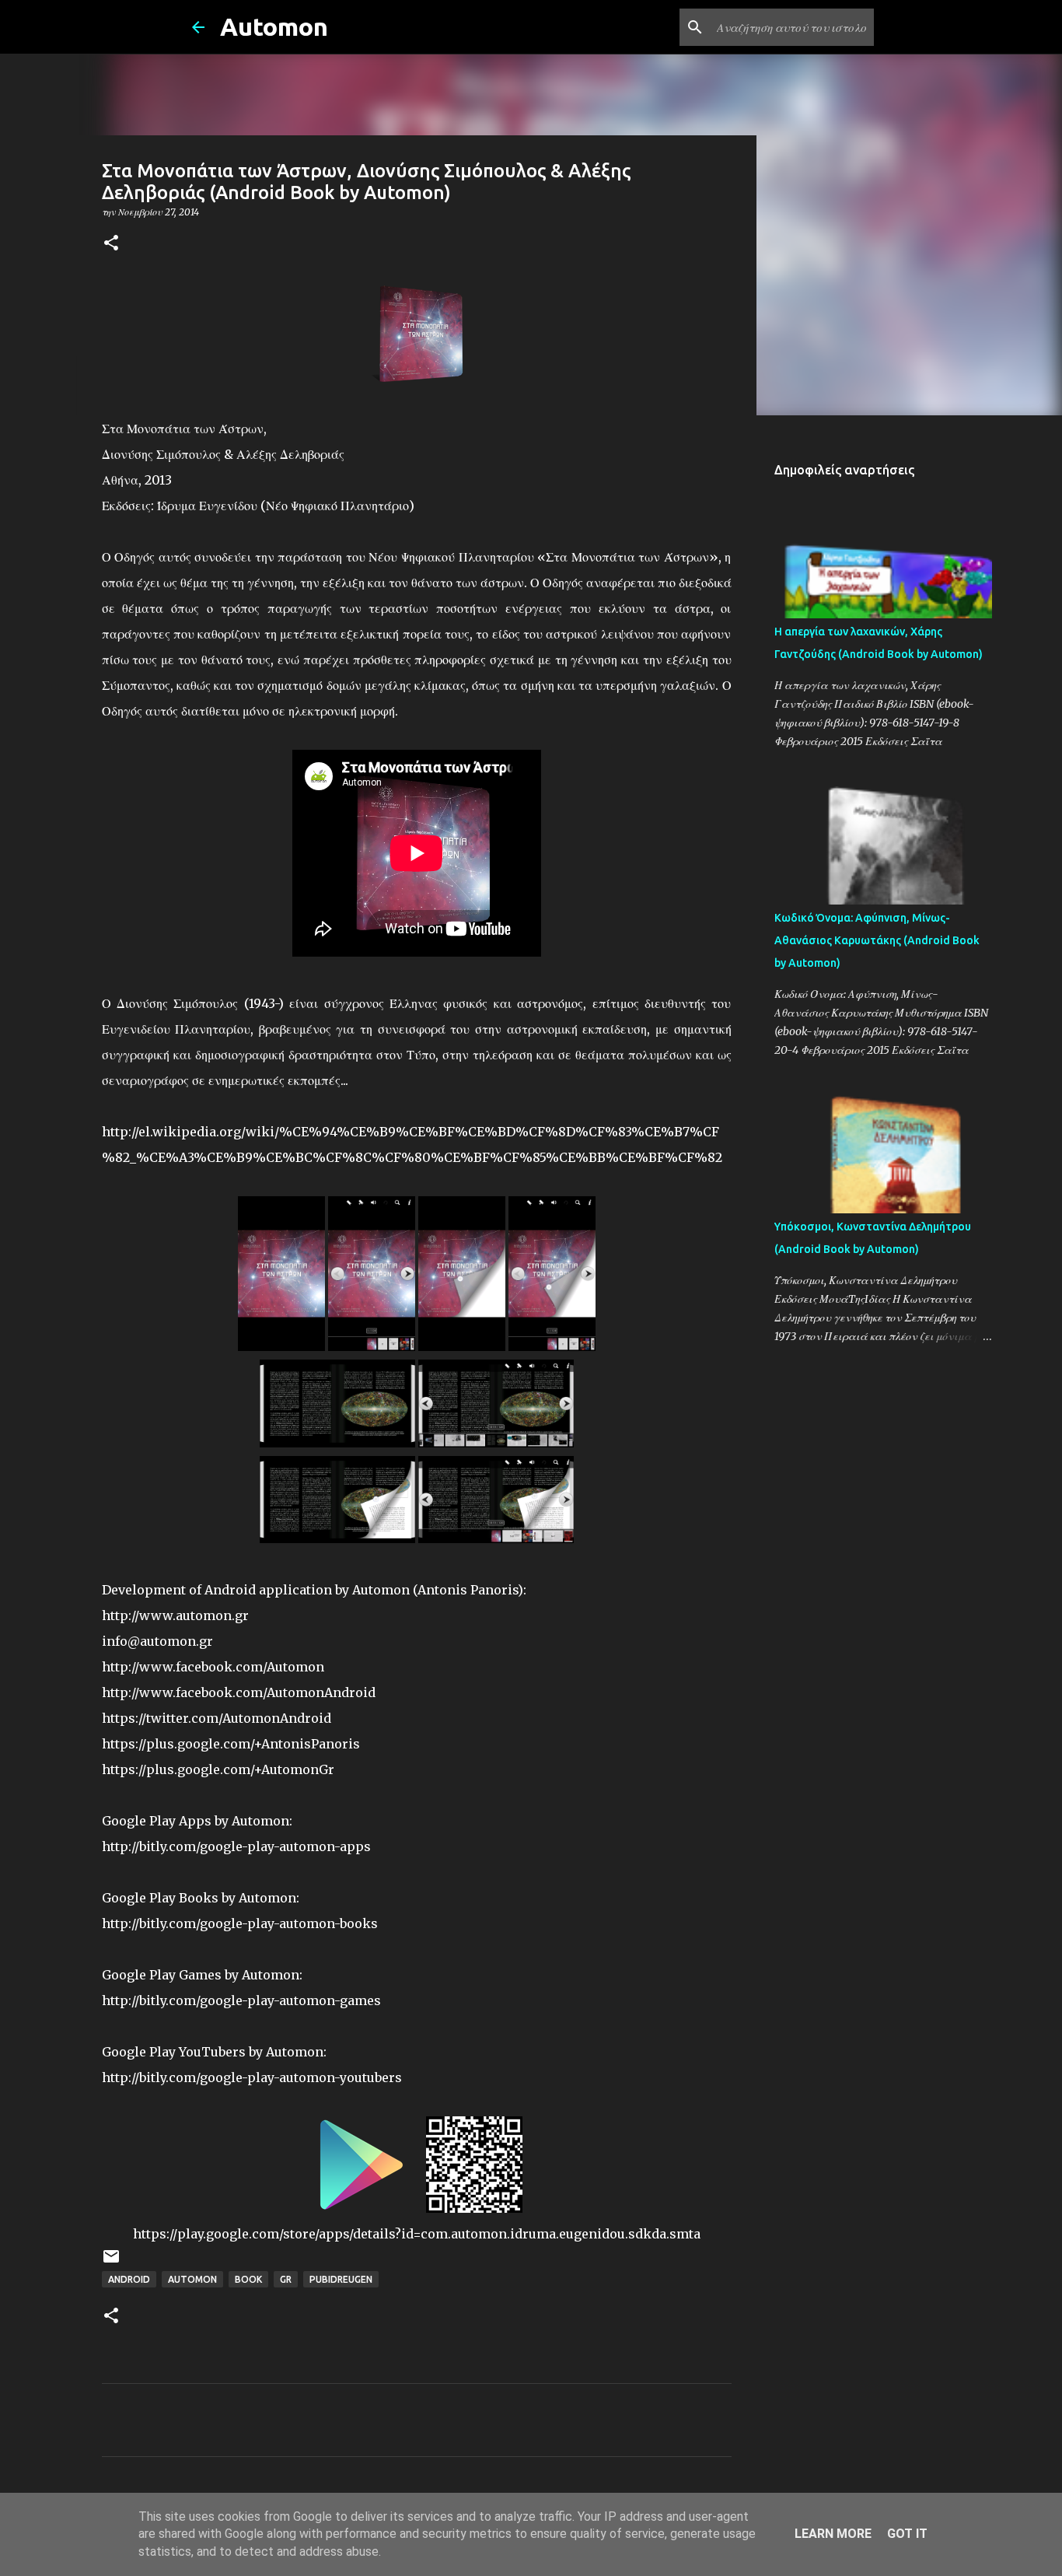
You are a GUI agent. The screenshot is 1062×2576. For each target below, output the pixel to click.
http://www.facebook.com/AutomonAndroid (239, 1692)
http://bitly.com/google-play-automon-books (240, 1923)
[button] (111, 244)
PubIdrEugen (341, 2279)
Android (129, 2279)
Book (248, 2279)
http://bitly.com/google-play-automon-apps (236, 1846)
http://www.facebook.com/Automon (213, 1667)
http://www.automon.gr (175, 1615)
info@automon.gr (157, 1641)
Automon (274, 26)
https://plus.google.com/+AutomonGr (218, 1769)
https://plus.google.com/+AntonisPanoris (231, 1744)
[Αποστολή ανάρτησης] (111, 2262)
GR (286, 2279)
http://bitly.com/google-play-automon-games (241, 2000)
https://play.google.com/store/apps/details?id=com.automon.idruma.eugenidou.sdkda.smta (417, 2234)
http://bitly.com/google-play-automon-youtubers (252, 2077)
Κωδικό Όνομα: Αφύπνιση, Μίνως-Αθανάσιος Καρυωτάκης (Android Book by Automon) (877, 940)
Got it (907, 2534)
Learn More (833, 2534)
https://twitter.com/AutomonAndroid (217, 1718)
